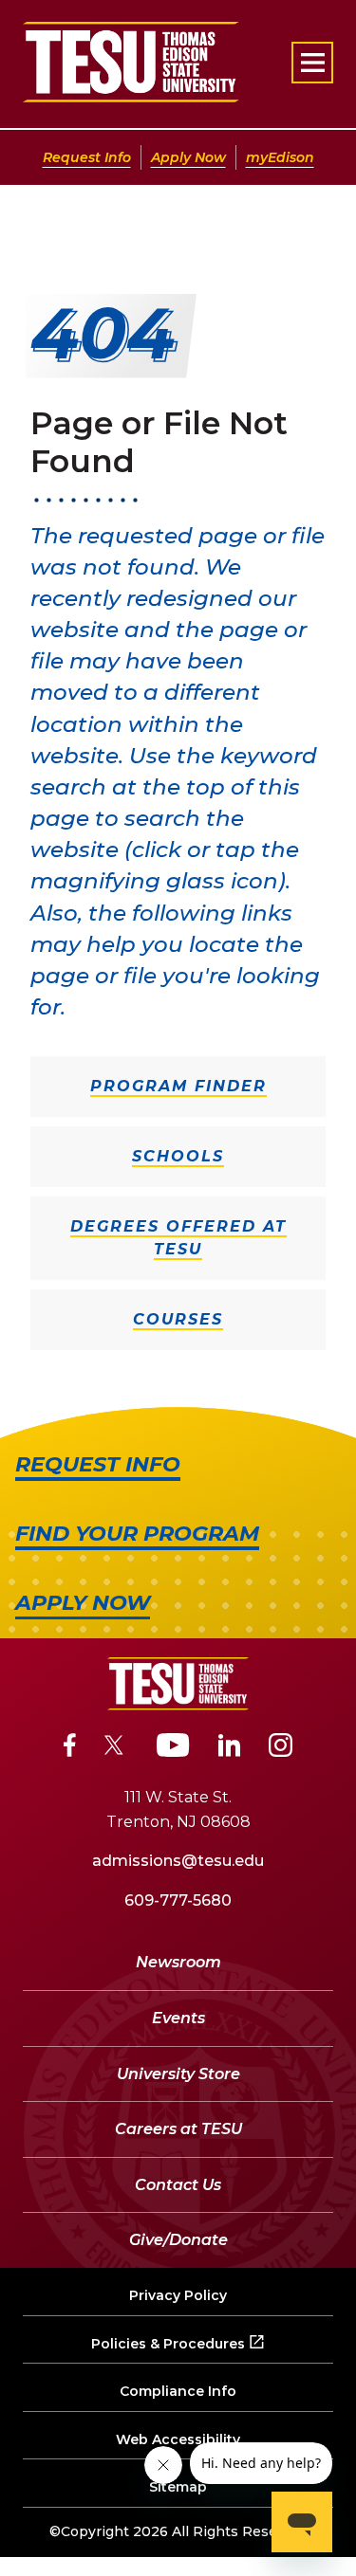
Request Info (87, 157)
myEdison (280, 157)
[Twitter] (116, 1748)
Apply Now (188, 157)
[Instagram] (281, 1748)
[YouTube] (173, 1748)
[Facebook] (70, 1748)
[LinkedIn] (230, 1748)
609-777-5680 (178, 1900)
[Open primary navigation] (312, 63)
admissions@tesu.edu (178, 1861)
